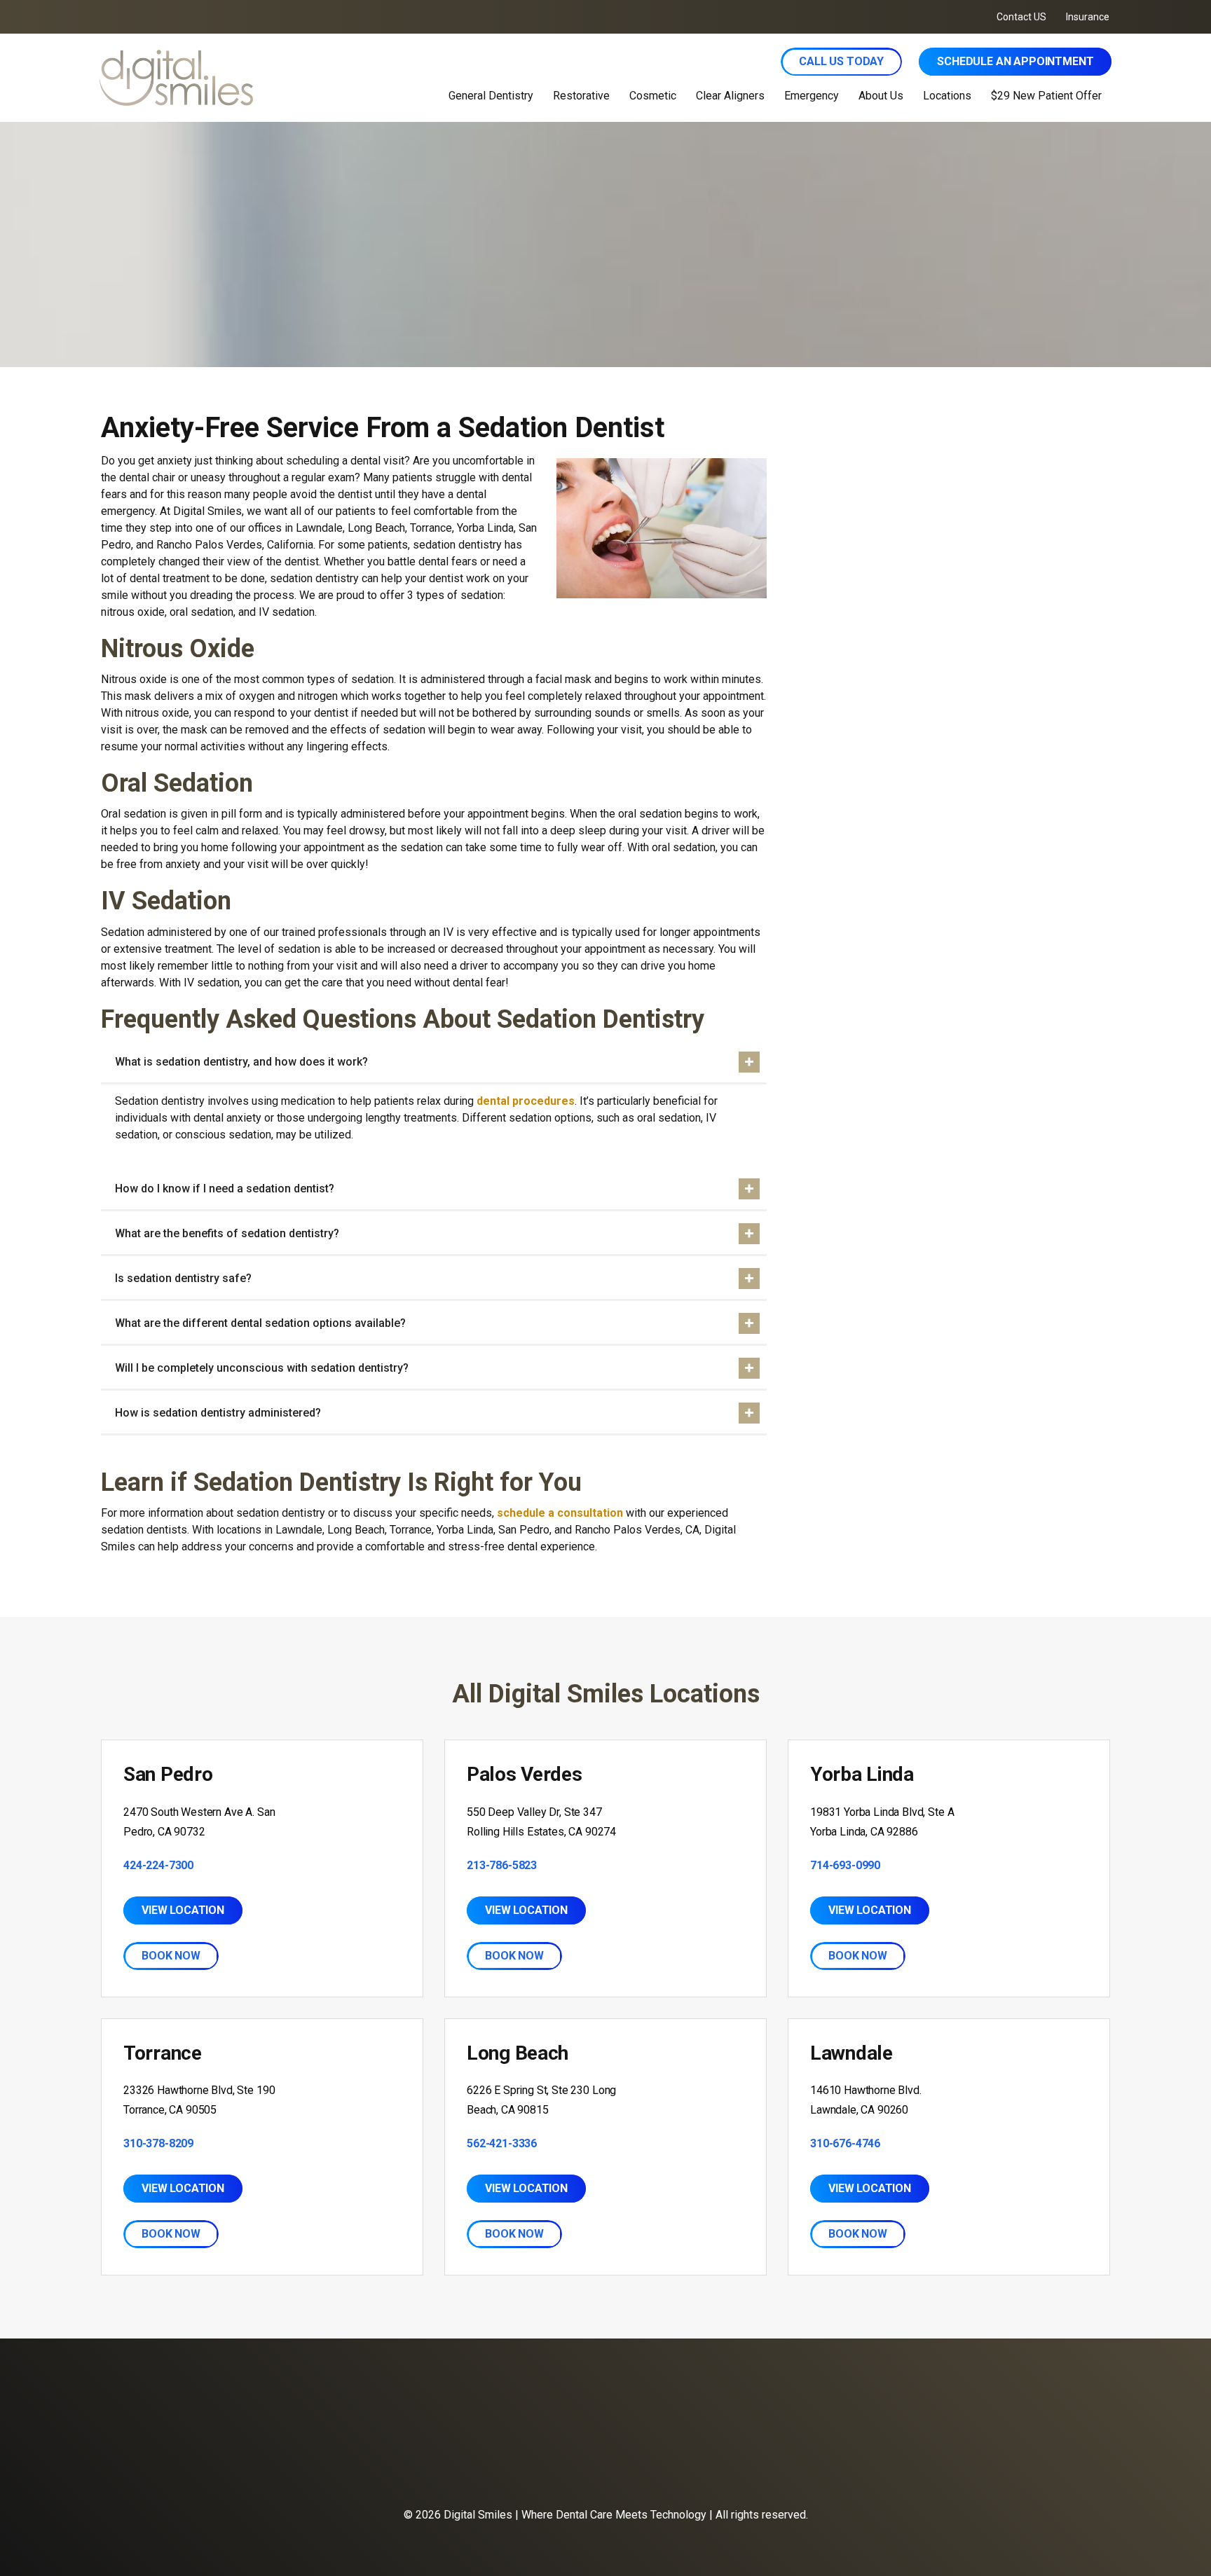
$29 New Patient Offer (1046, 96)
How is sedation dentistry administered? (218, 1413)
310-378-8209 (158, 2143)
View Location (183, 1910)
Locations (947, 96)
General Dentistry (491, 96)
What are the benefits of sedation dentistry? (227, 1233)
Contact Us (601, 2467)
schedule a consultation (560, 1513)
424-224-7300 (158, 1865)
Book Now (171, 1956)
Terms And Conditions (855, 2467)
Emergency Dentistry (448, 2467)
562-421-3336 (502, 2143)
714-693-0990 (845, 1865)
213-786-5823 (502, 1865)
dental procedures (526, 1101)
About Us (881, 96)
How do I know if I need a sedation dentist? (225, 1189)
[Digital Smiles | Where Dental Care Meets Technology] (268, 78)
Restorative (581, 96)
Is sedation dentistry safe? (183, 1278)
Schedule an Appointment (1015, 61)
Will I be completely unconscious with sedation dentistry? (262, 1368)
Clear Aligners (730, 96)
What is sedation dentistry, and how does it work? (241, 1062)
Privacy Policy (757, 2467)
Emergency (812, 96)
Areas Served (676, 2467)
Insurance (1088, 17)
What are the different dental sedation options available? (260, 1323)
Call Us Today (841, 61)
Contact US (1021, 17)
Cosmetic (653, 96)
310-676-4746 (845, 2143)
